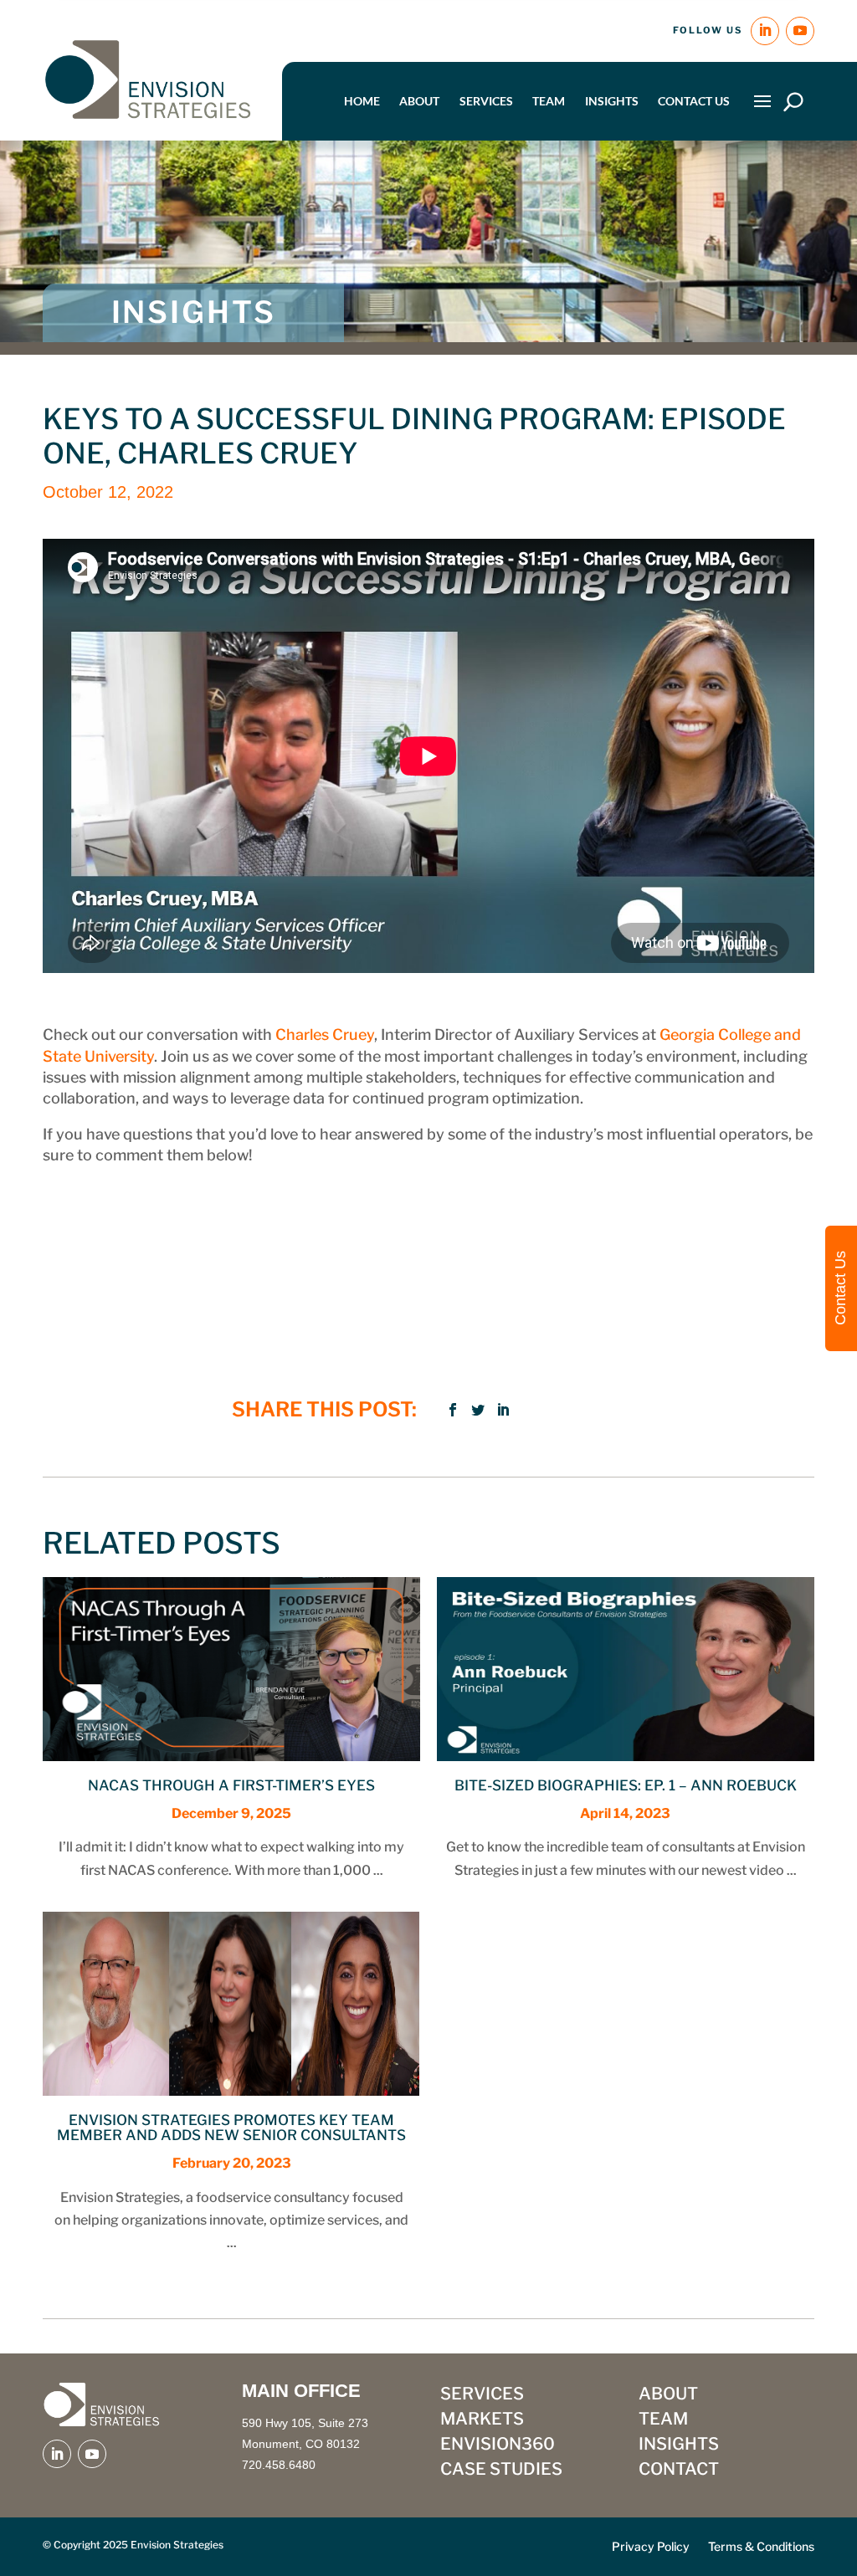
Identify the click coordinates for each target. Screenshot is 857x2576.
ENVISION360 (498, 2446)
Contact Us (694, 101)
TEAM (663, 2421)
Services (486, 101)
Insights (612, 101)
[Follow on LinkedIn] (765, 31)
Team (549, 101)
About (419, 101)
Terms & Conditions (761, 2547)
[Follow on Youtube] (800, 31)
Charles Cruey (325, 1034)
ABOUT (668, 2396)
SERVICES (482, 2396)
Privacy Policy (651, 2547)
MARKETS (482, 2421)
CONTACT (679, 2471)
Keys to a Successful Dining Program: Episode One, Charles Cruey (414, 436)
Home (362, 101)
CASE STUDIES (501, 2471)
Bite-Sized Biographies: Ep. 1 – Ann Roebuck (626, 1785)
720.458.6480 (279, 2465)
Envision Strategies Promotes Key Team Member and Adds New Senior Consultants (231, 2128)
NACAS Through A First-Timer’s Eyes (231, 1785)
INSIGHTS (679, 2446)
